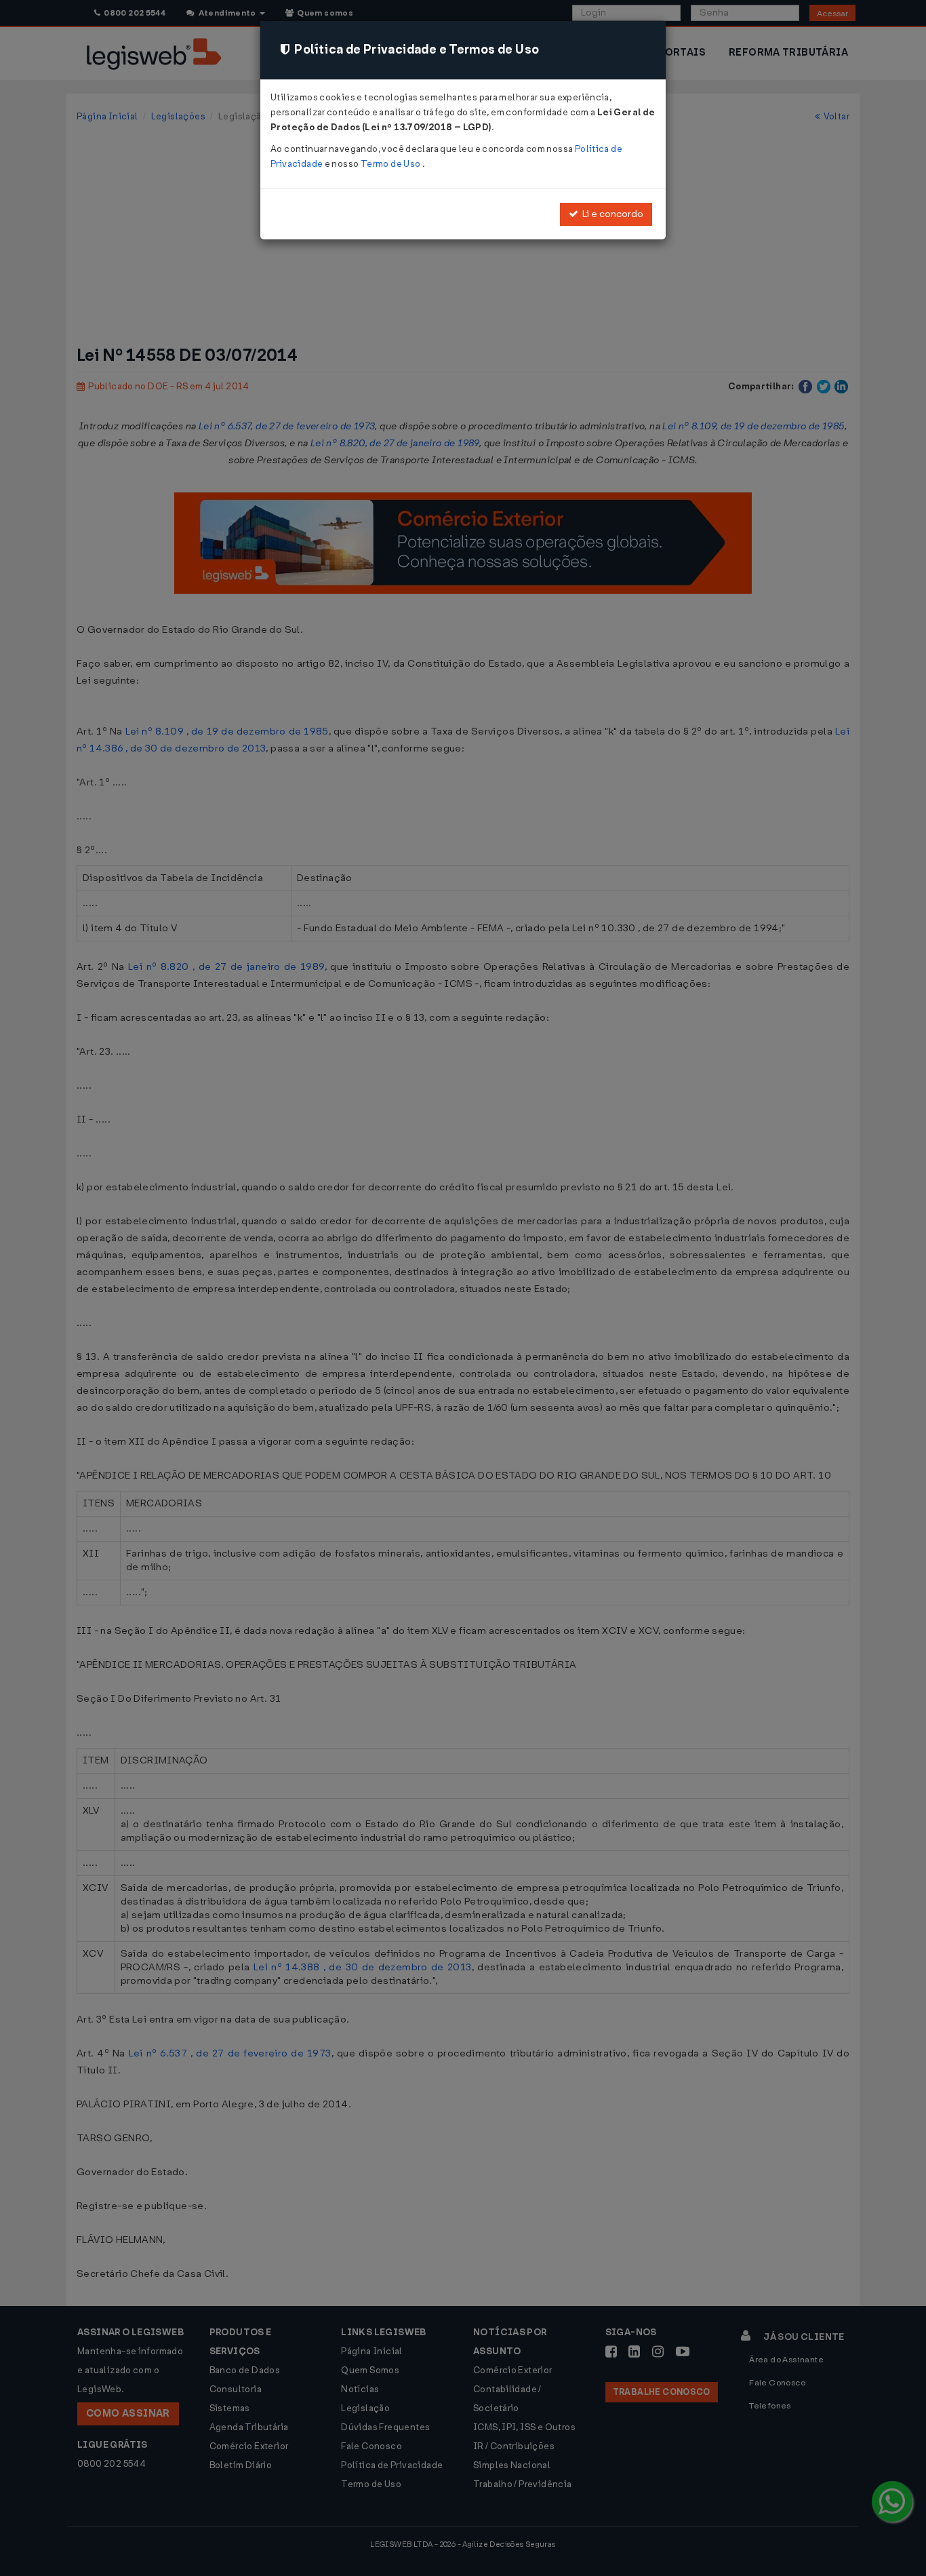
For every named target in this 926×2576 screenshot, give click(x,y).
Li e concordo (611, 214)
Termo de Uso (391, 164)
